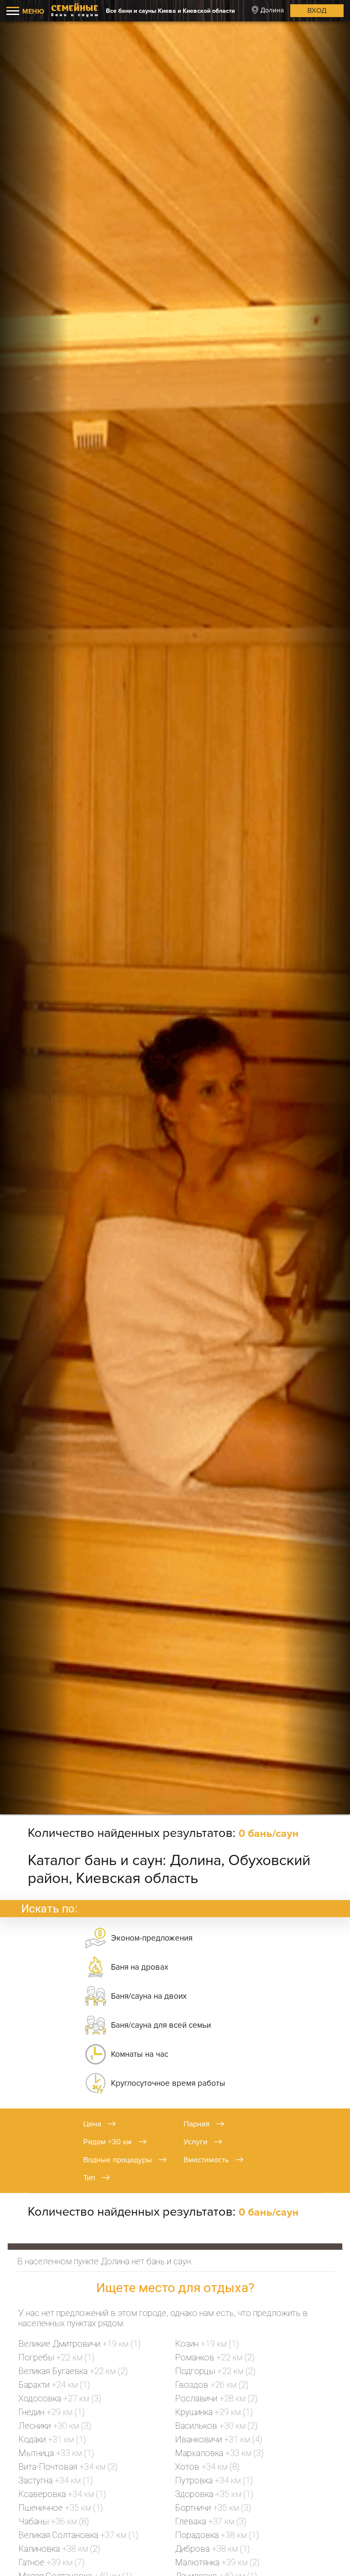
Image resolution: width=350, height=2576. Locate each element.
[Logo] (75, 11)
